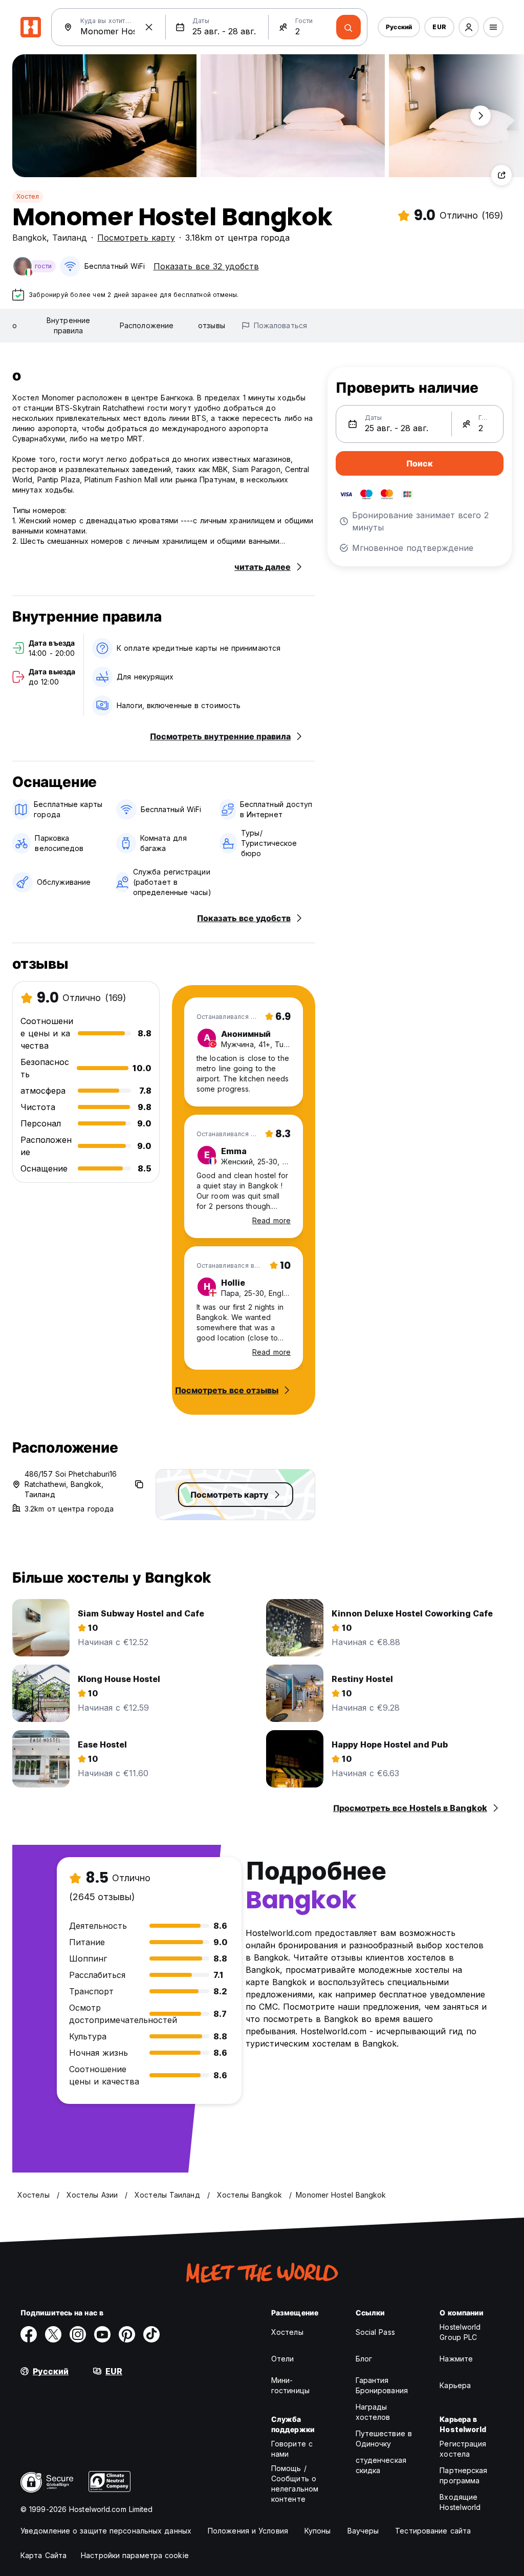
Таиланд (70, 238)
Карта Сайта (43, 2555)
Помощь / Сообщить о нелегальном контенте (295, 2484)
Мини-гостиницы (290, 2385)
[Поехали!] (348, 27)
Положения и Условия (248, 2531)
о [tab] (15, 325)
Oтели (283, 2359)
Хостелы (287, 2332)
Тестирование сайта (433, 2531)
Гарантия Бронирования (382, 2385)
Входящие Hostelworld (460, 2502)
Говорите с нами (292, 2449)
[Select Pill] (469, 27)
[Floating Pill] (481, 116)
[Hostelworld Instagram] (78, 2334)
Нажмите (456, 2359)
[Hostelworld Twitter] (53, 2334)
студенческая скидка (381, 2465)
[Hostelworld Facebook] (29, 2334)
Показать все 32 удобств (206, 266)
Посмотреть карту (136, 238)
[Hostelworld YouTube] (102, 2334)
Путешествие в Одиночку (384, 2439)
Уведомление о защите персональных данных (106, 2531)
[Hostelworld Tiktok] (151, 2334)
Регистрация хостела (463, 2449)
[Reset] (149, 27)
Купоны (318, 2531)
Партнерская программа (463, 2475)
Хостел (28, 196)
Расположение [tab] (147, 325)
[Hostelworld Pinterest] (127, 2334)
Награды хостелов (373, 2412)
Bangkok (29, 238)
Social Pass (375, 2332)
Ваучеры (363, 2531)
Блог (364, 2359)
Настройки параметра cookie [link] (135, 2555)
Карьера (455, 2385)
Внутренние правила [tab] (68, 325)
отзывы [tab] (212, 325)
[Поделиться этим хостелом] (501, 175)
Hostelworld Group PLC (460, 2332)
